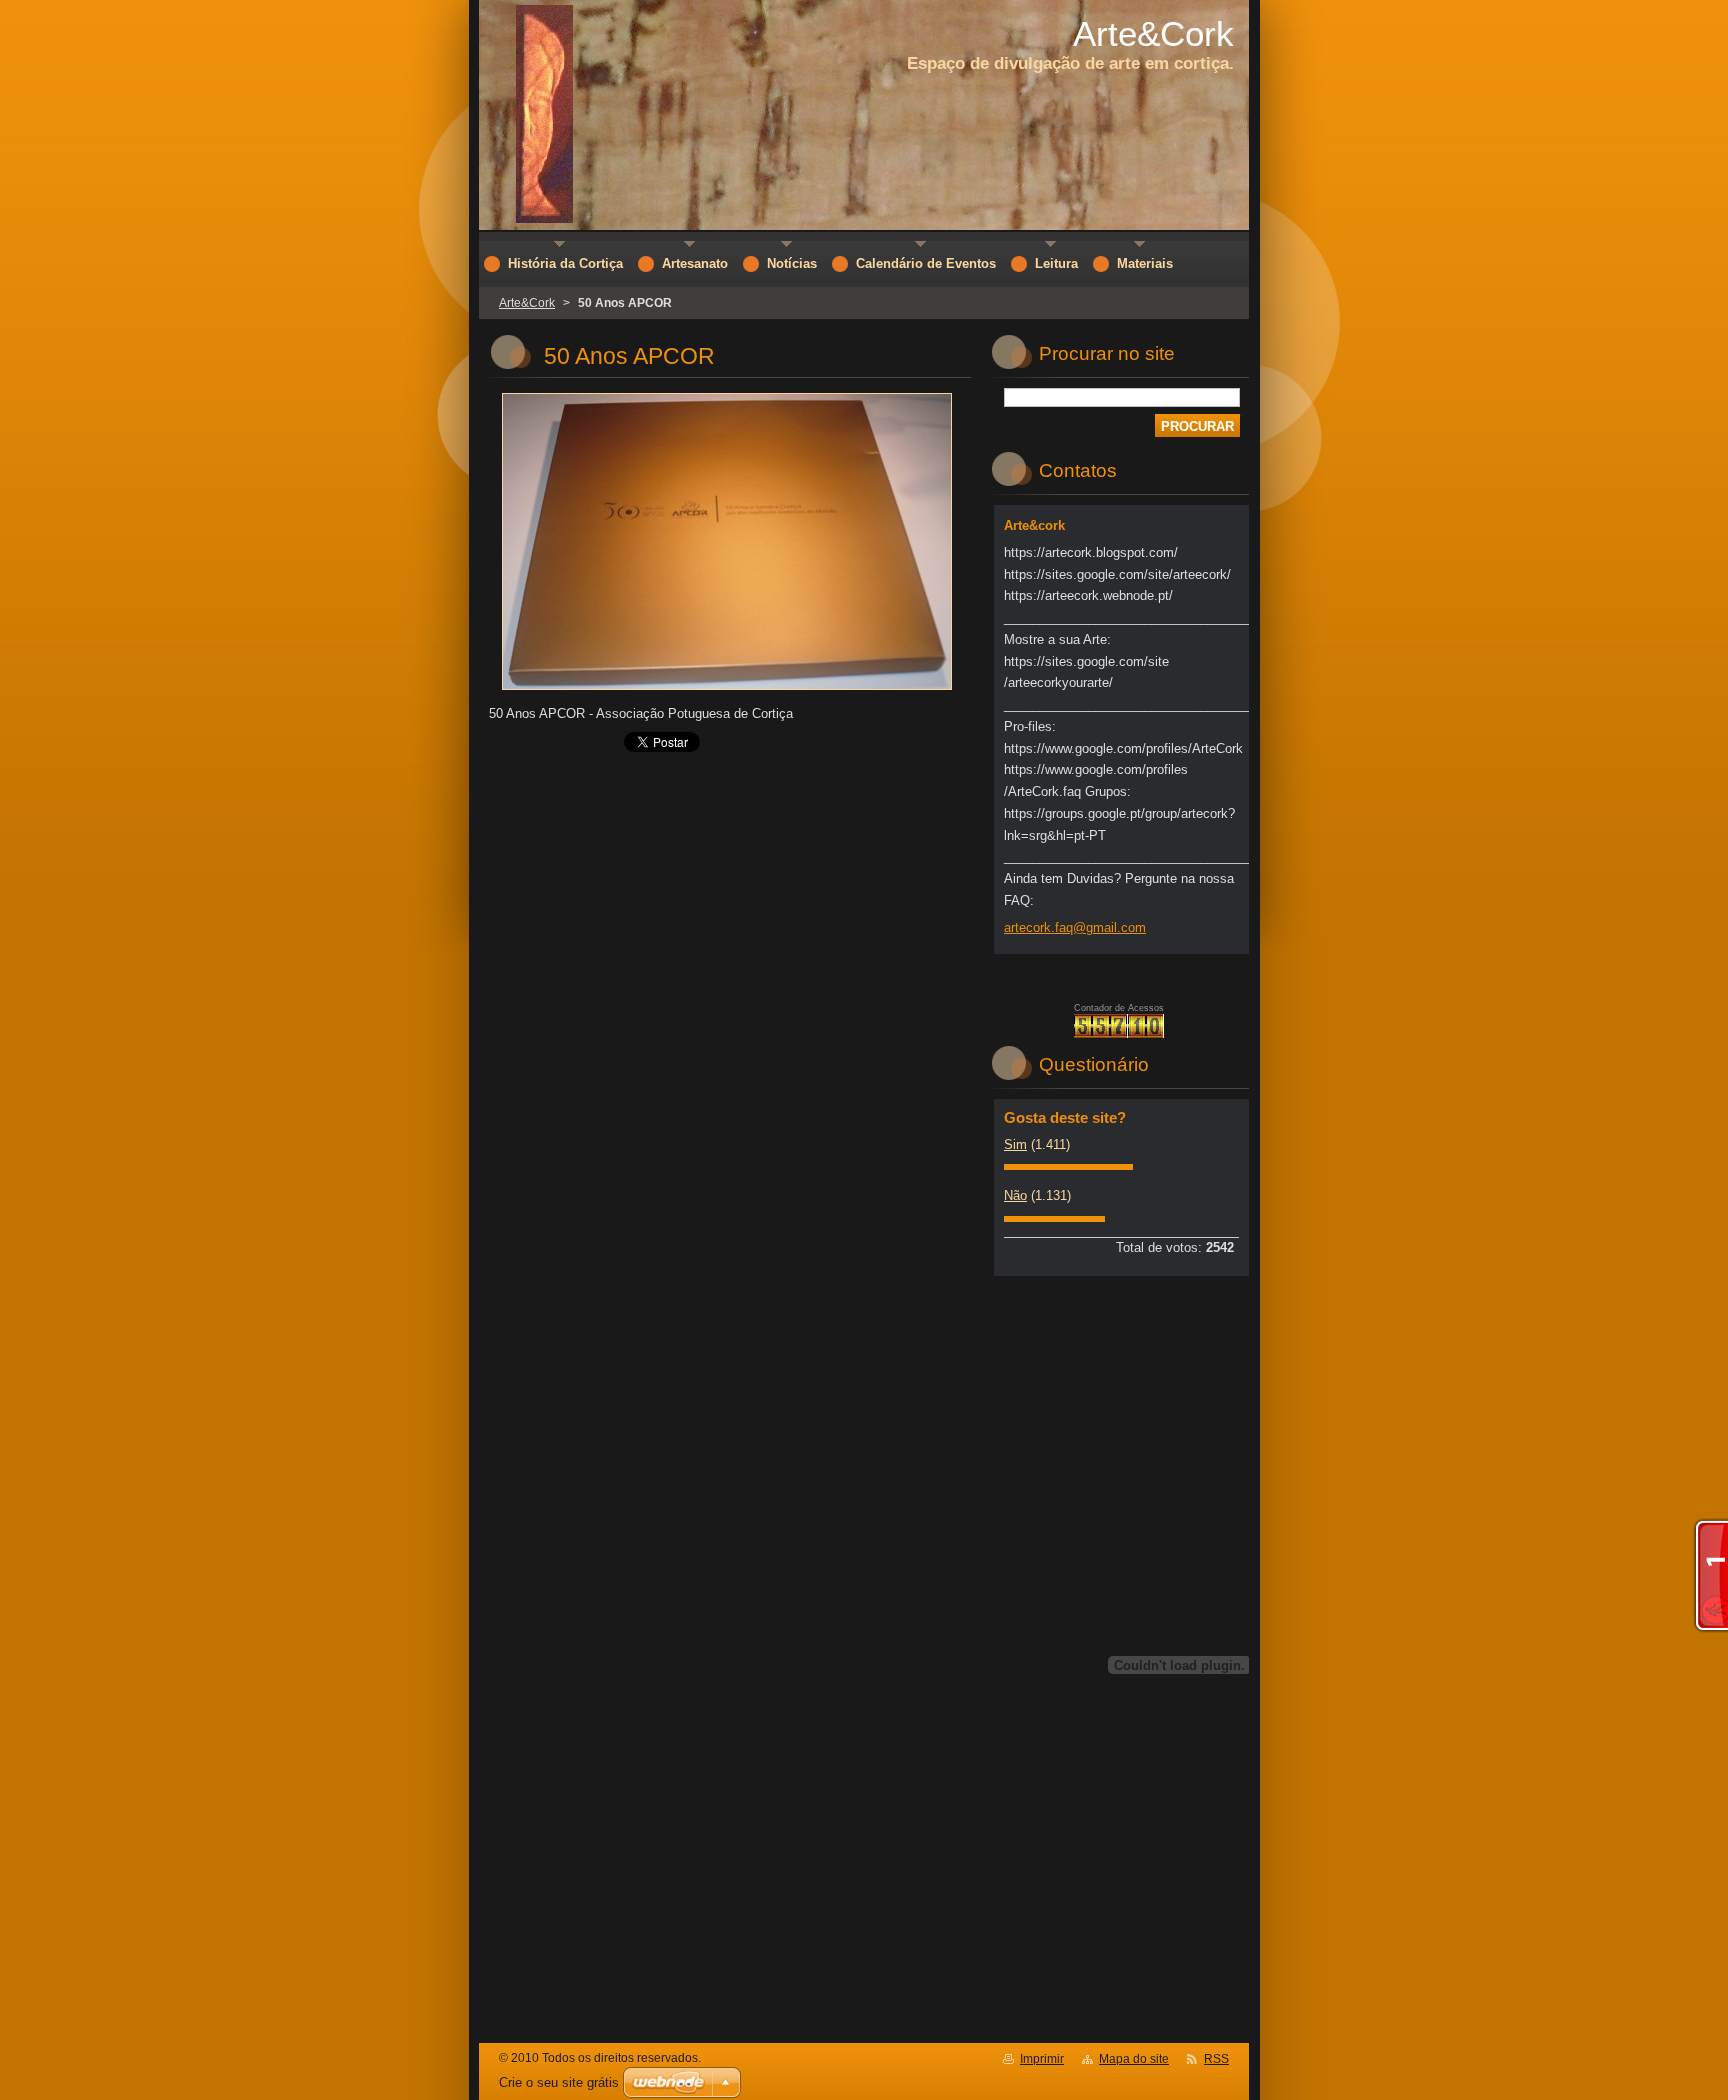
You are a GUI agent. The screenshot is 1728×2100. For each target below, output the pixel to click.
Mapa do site (1134, 2059)
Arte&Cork (527, 303)
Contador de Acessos (1119, 1008)
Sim (1015, 1144)
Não (1015, 1195)
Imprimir (1042, 2059)
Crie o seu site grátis (559, 2082)
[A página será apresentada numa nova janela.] (727, 690)
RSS (1216, 2059)
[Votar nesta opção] (1068, 1165)
